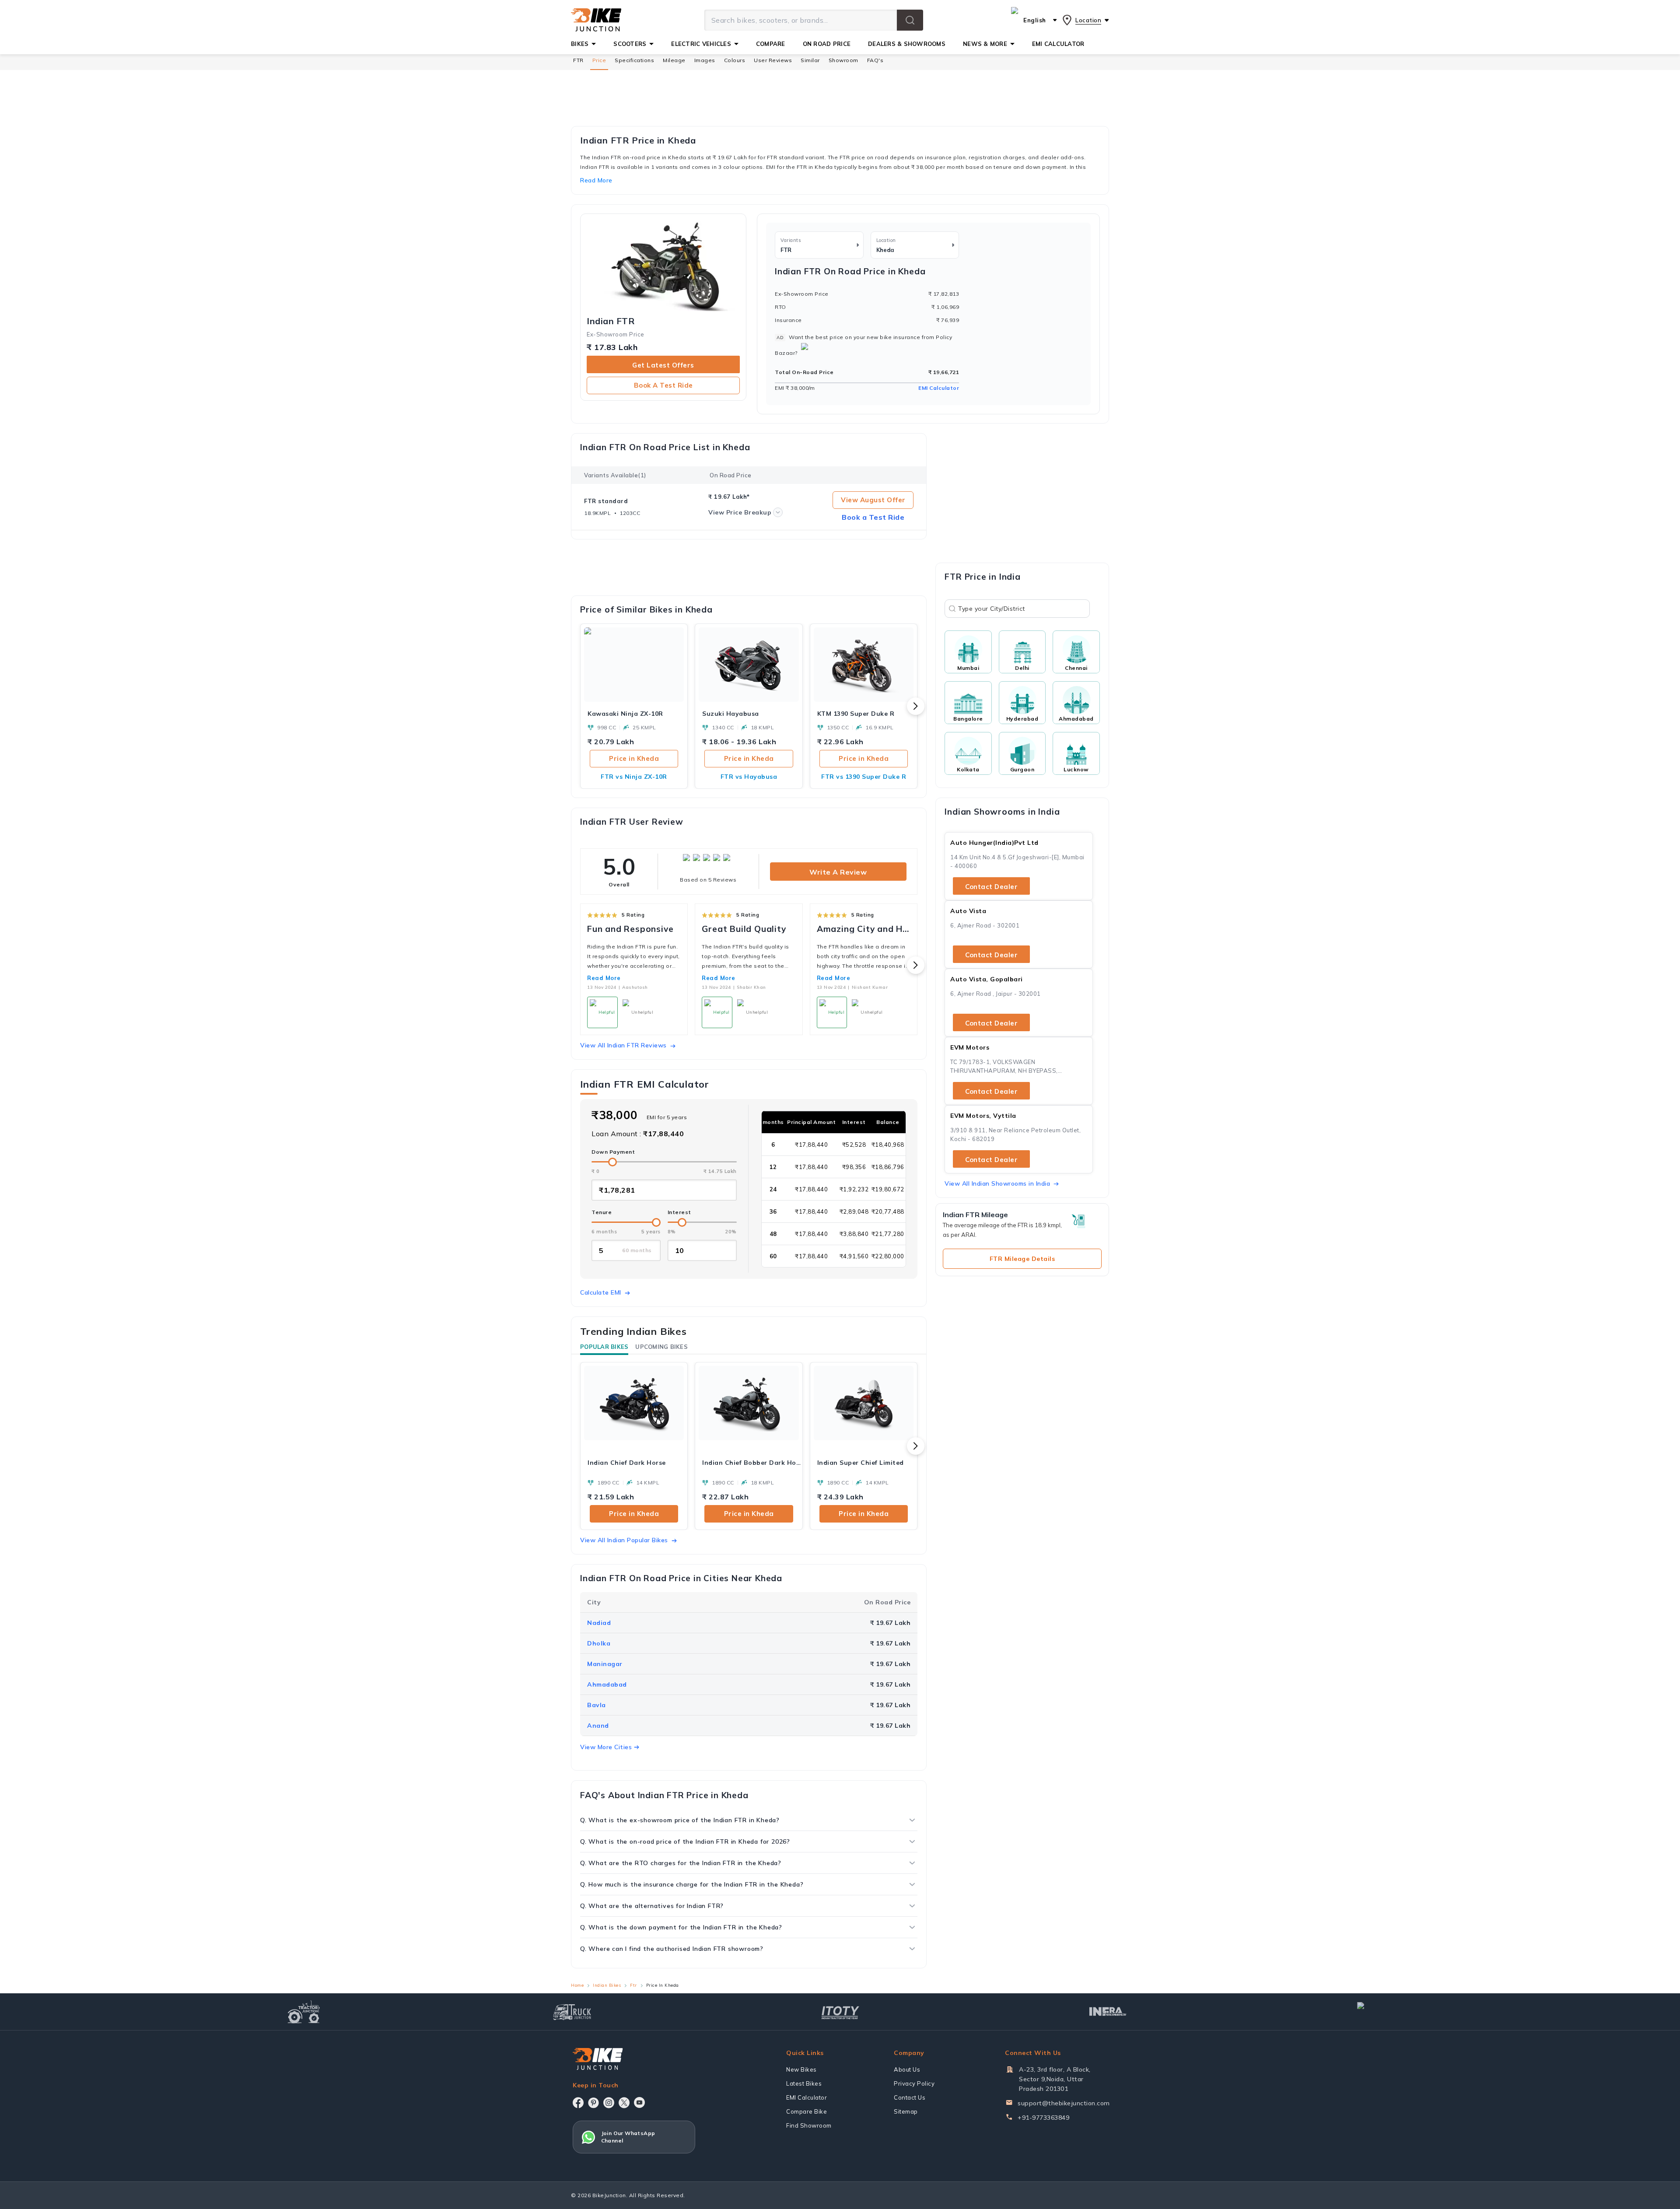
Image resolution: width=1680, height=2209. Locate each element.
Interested (840, 1144)
